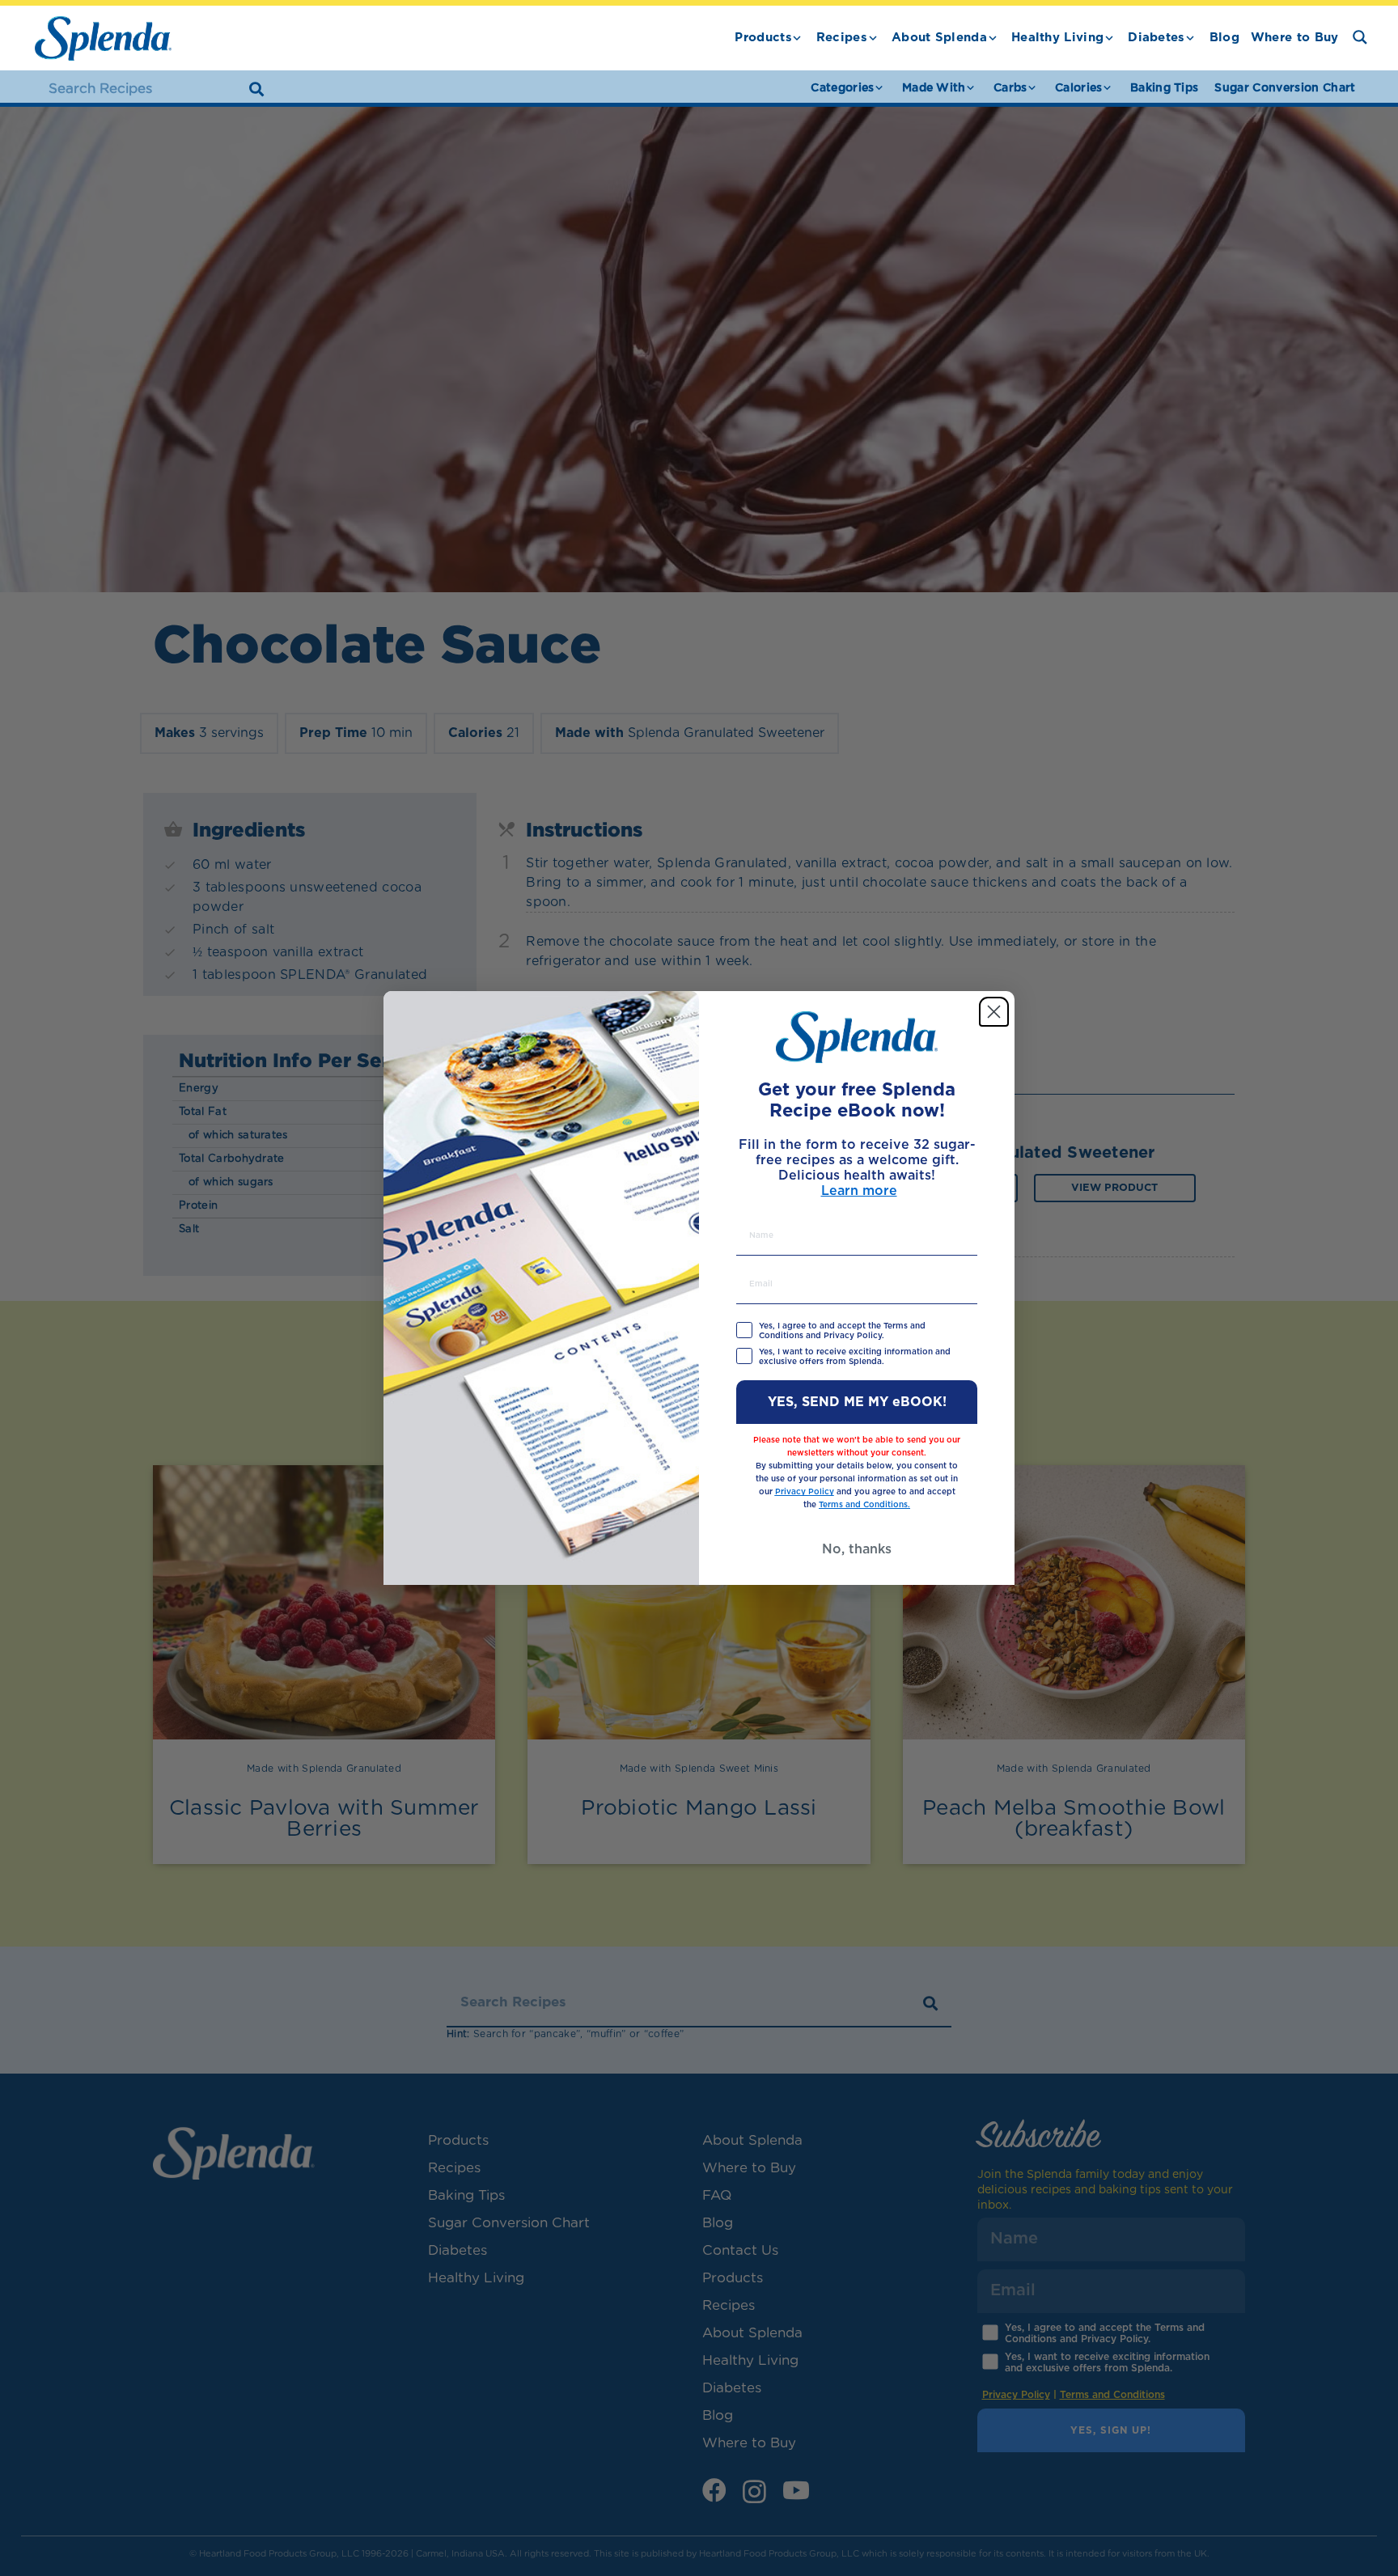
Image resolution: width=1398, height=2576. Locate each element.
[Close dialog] (994, 1012)
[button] (797, 38)
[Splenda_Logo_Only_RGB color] (103, 38)
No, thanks (857, 1549)
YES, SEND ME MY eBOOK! (857, 1402)
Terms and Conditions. (864, 1505)
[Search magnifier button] (1360, 37)
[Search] (256, 89)
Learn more (859, 1191)
